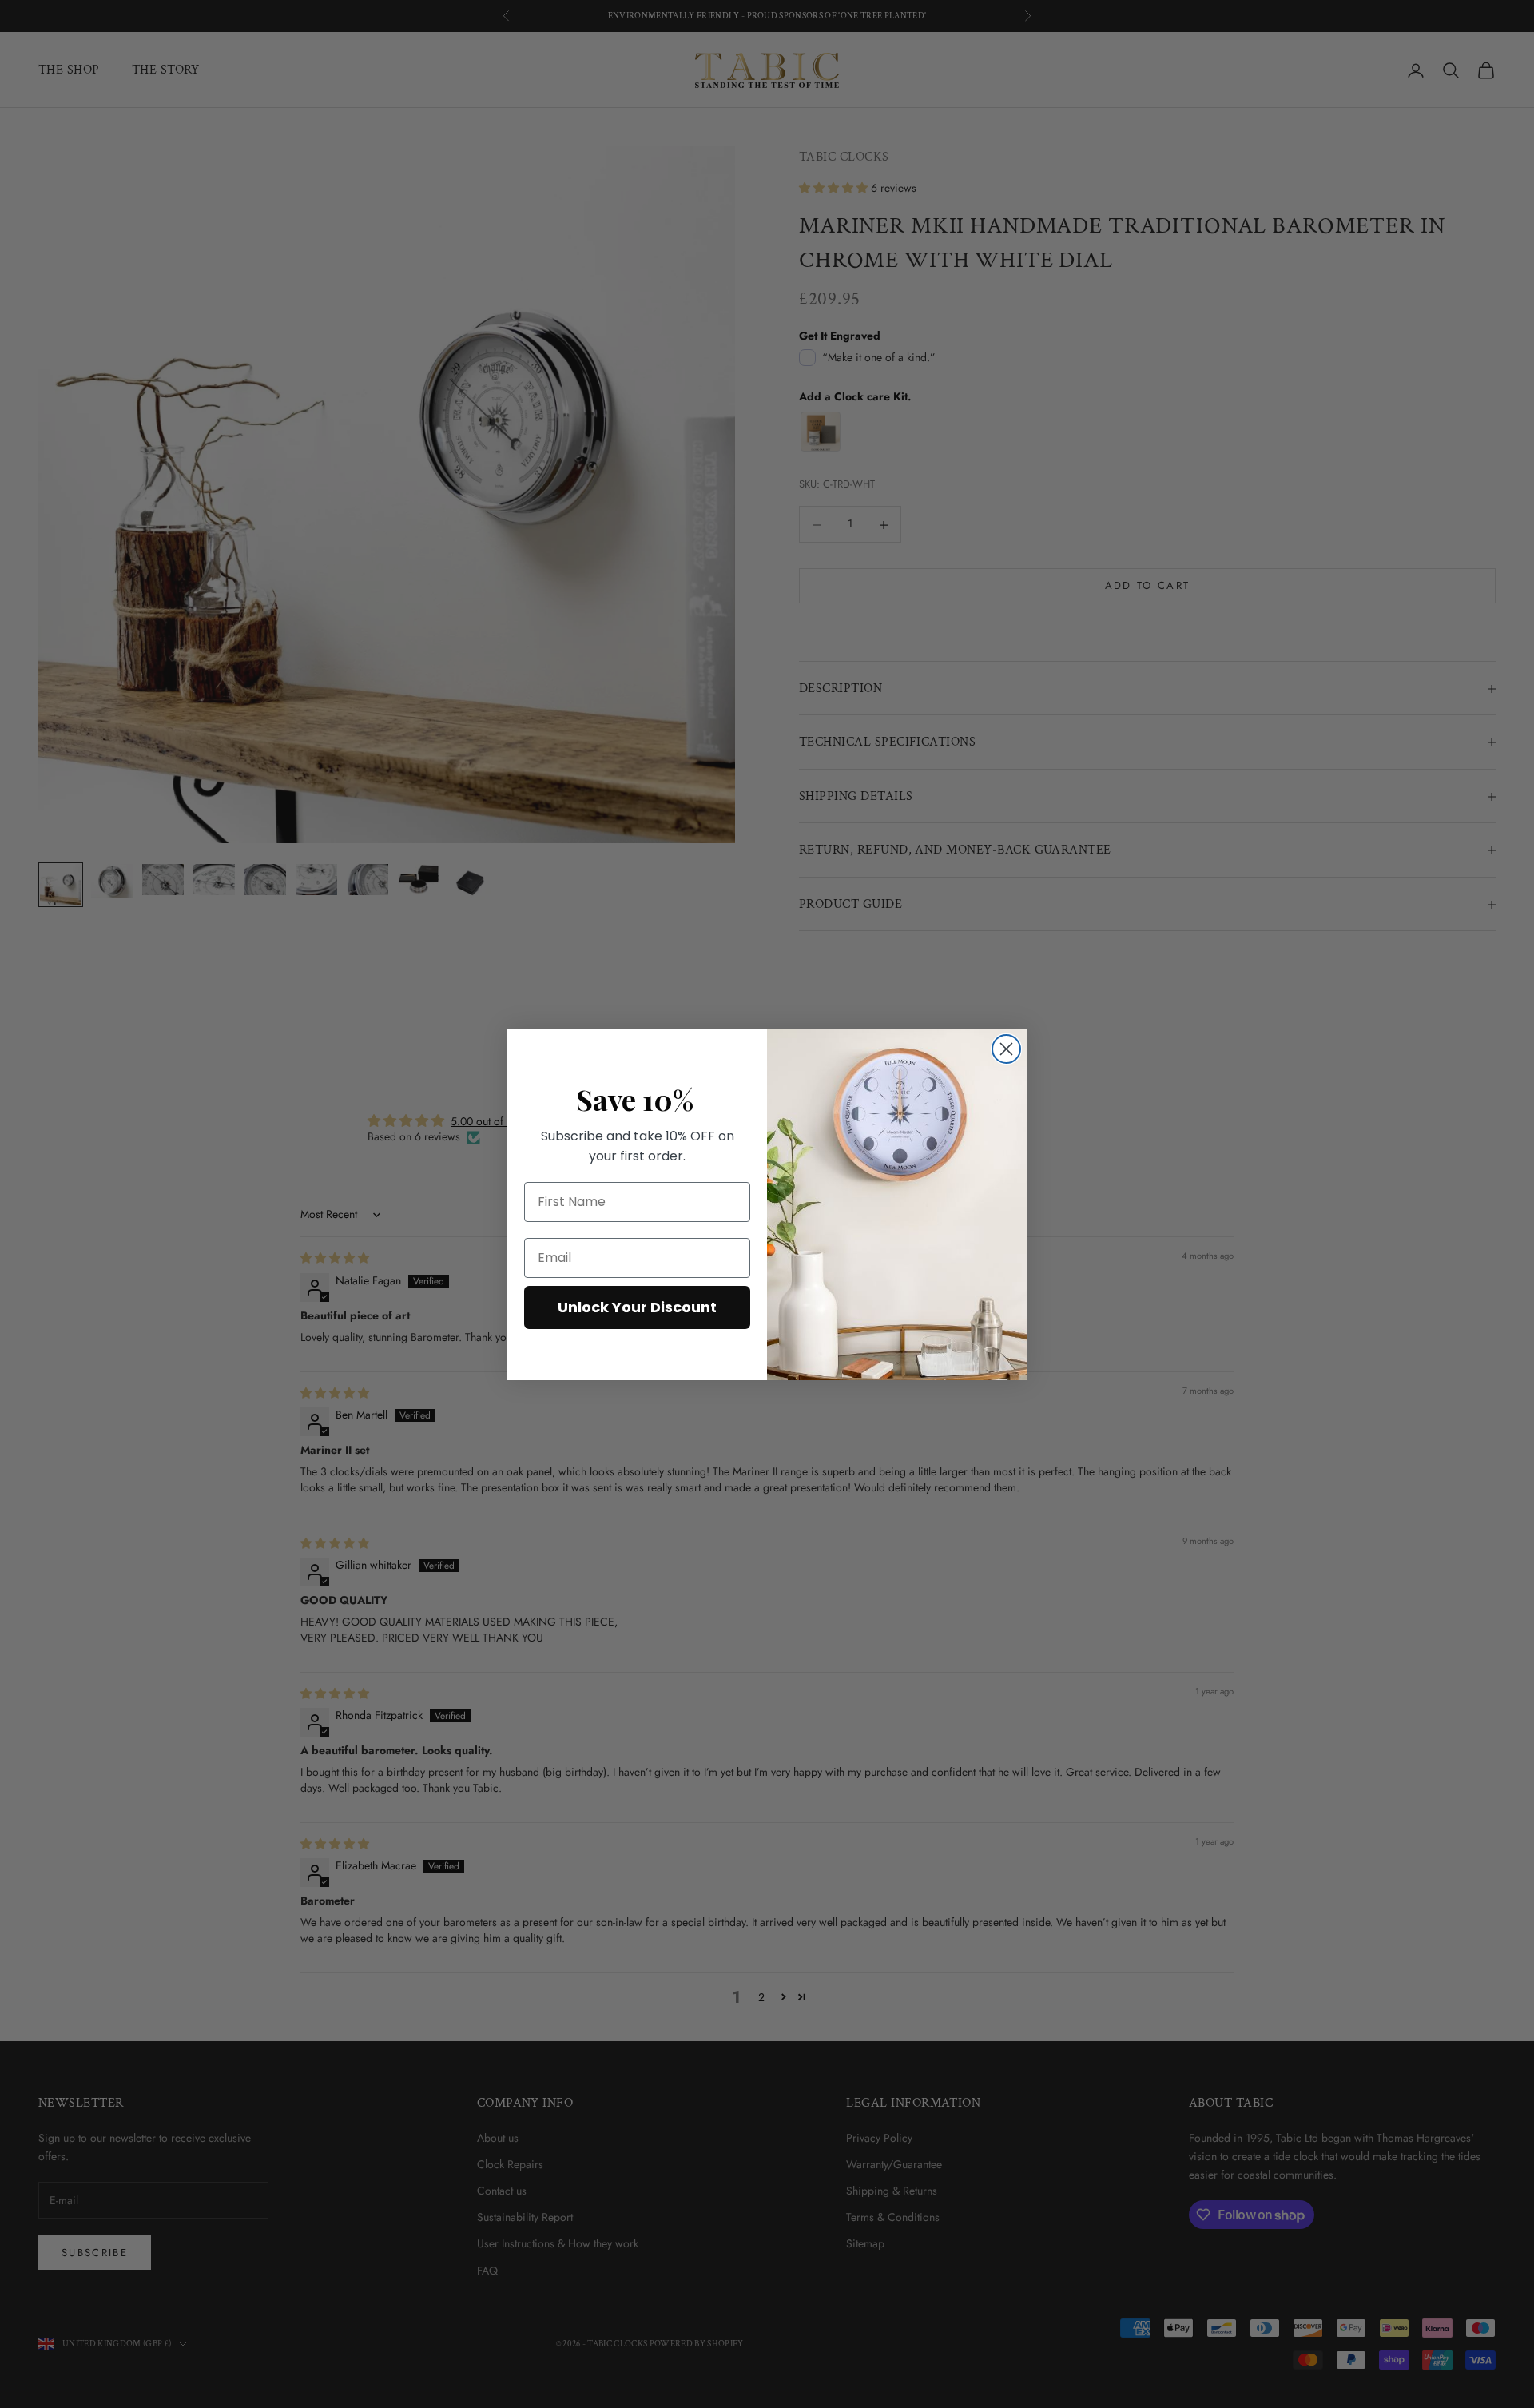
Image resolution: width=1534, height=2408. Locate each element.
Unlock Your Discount (637, 1307)
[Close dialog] (1006, 1049)
